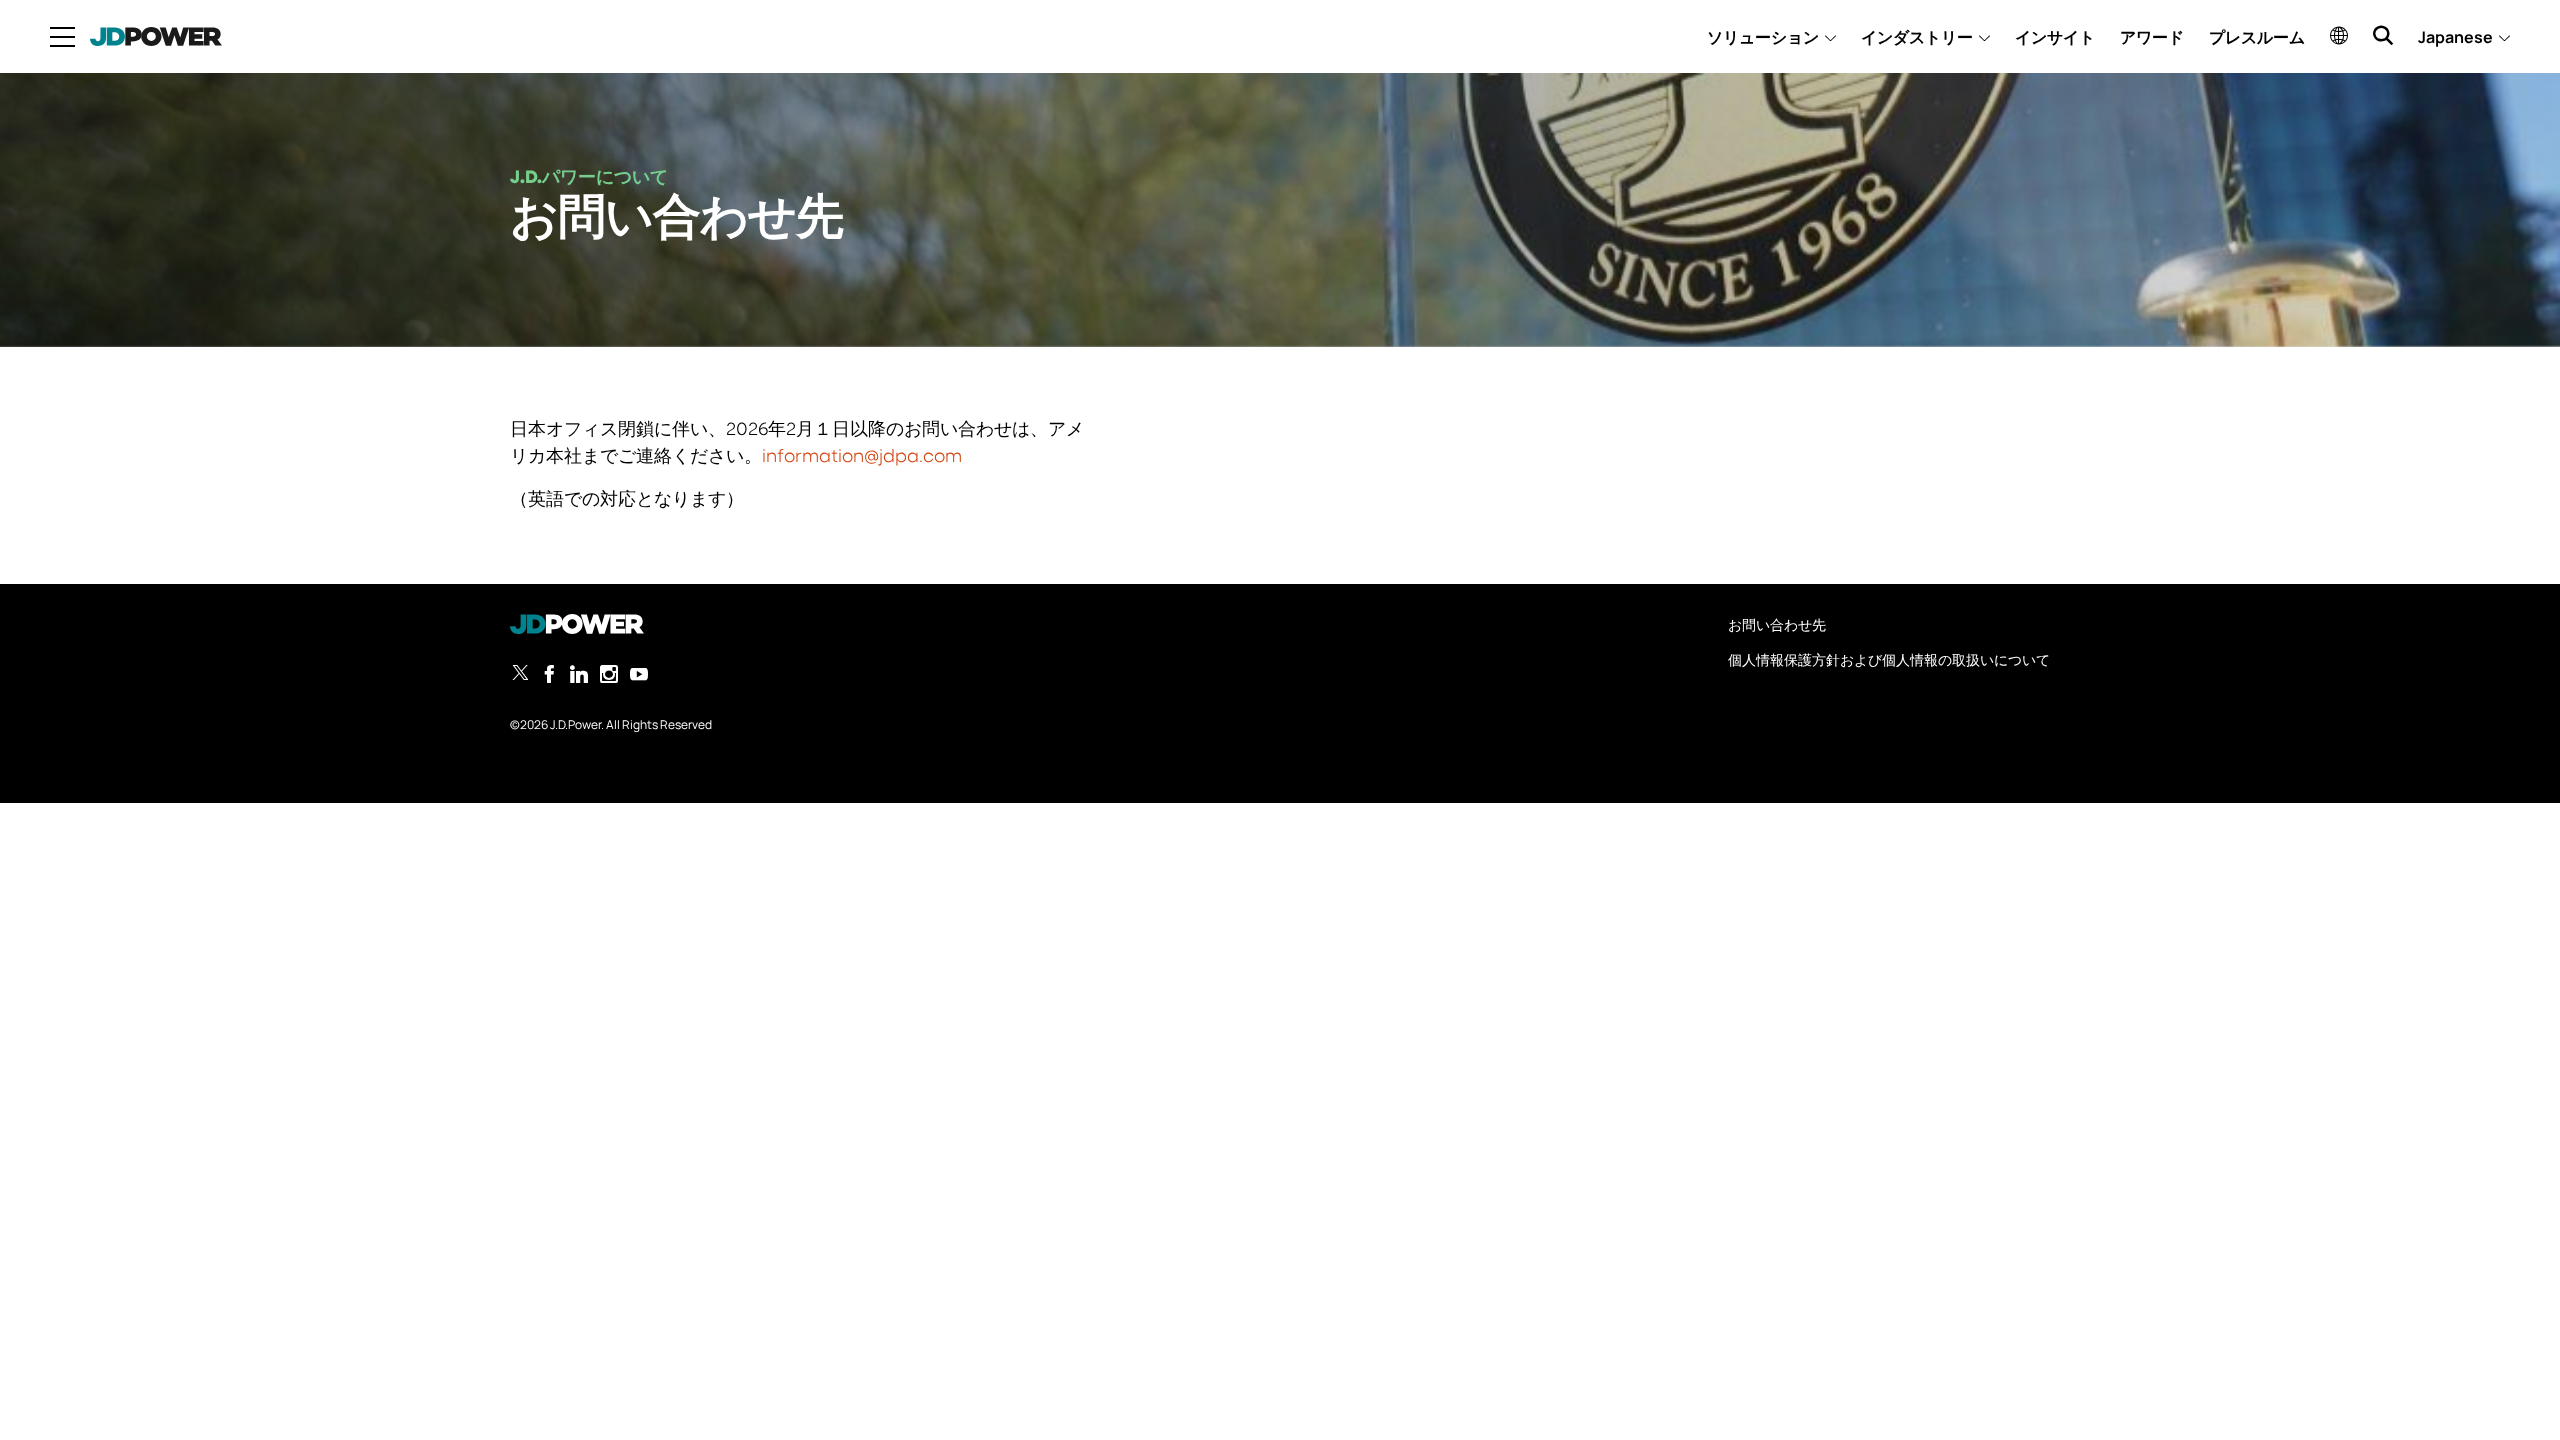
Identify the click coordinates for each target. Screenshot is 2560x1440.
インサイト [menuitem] (2055, 37)
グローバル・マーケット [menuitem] (2339, 35)
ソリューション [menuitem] (1763, 37)
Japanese (2455, 37)
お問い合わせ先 (1777, 624)
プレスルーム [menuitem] (2257, 37)
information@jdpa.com (862, 457)
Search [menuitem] (2383, 35)
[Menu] (62, 37)
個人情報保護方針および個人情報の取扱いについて (1889, 659)
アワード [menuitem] (2152, 37)
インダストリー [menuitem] (1917, 37)
